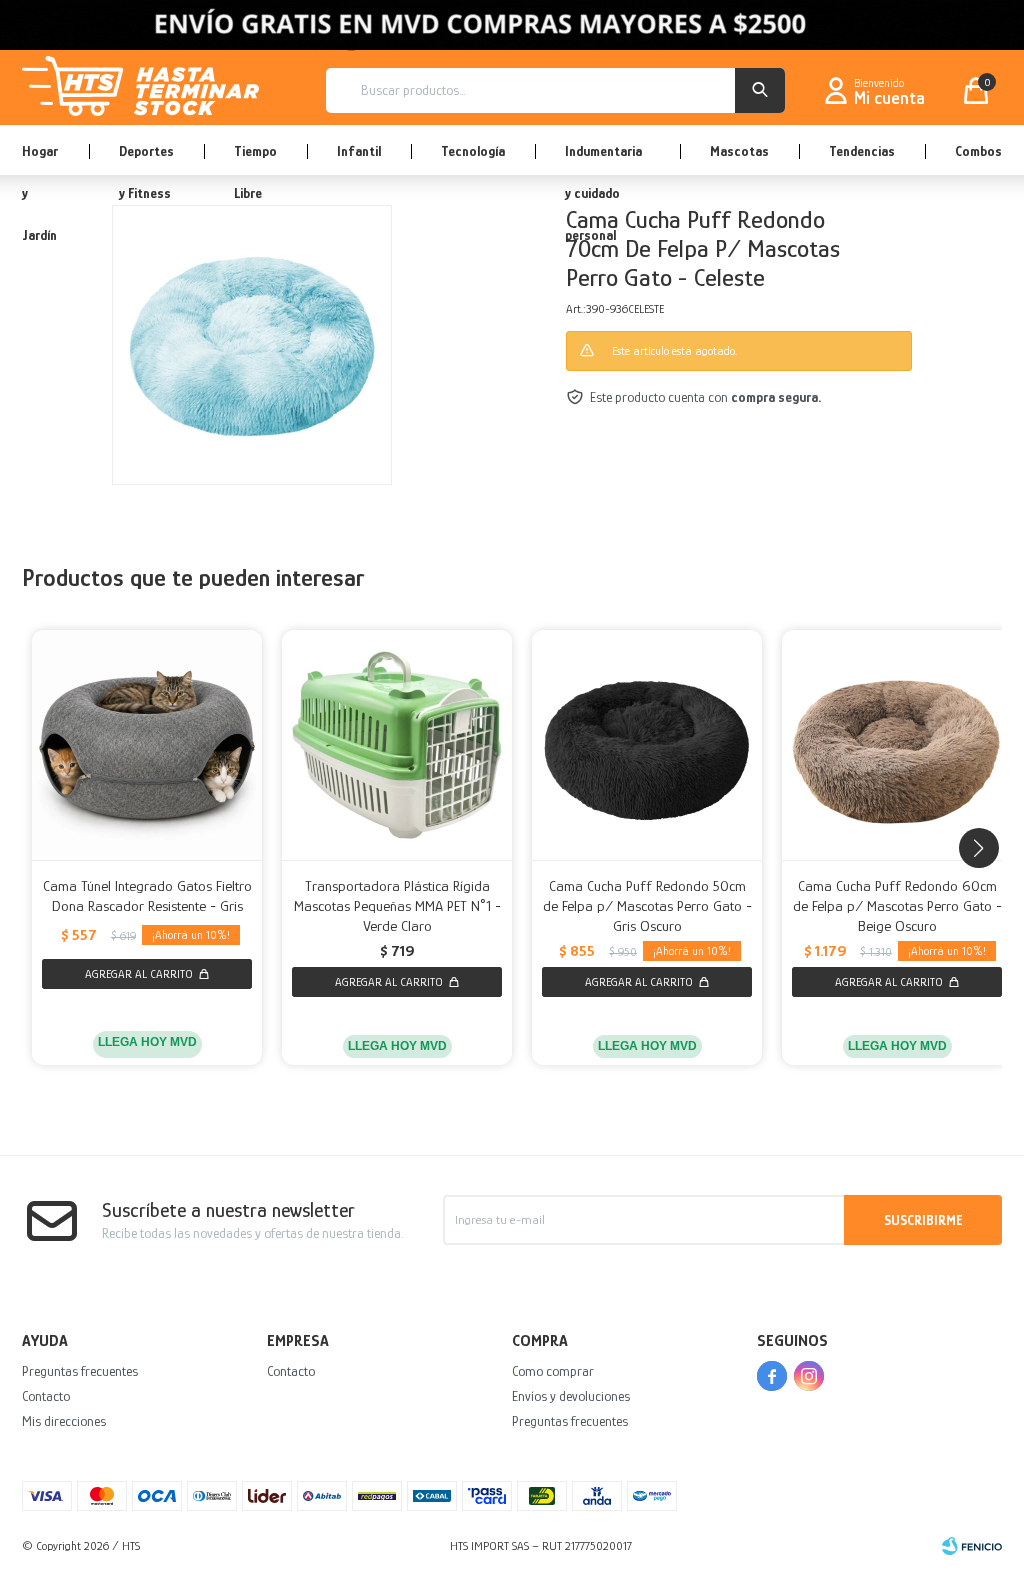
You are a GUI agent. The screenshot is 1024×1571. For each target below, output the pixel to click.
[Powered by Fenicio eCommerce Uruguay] (972, 1546)
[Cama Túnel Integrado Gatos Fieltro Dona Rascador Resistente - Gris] (147, 745)
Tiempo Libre (255, 159)
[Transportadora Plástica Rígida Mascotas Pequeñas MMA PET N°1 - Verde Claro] (397, 745)
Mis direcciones (64, 1421)
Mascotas (739, 151)
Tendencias (862, 151)
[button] (760, 90)
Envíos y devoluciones (571, 1396)
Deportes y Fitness (146, 159)
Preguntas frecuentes (80, 1371)
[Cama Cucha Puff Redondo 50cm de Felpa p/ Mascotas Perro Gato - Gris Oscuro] (647, 745)
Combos (978, 151)
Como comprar (553, 1371)
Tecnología (473, 151)
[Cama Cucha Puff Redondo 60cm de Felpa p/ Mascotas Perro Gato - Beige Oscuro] (897, 745)
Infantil (359, 151)
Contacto (46, 1396)
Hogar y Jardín (40, 159)
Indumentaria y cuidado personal (603, 159)
